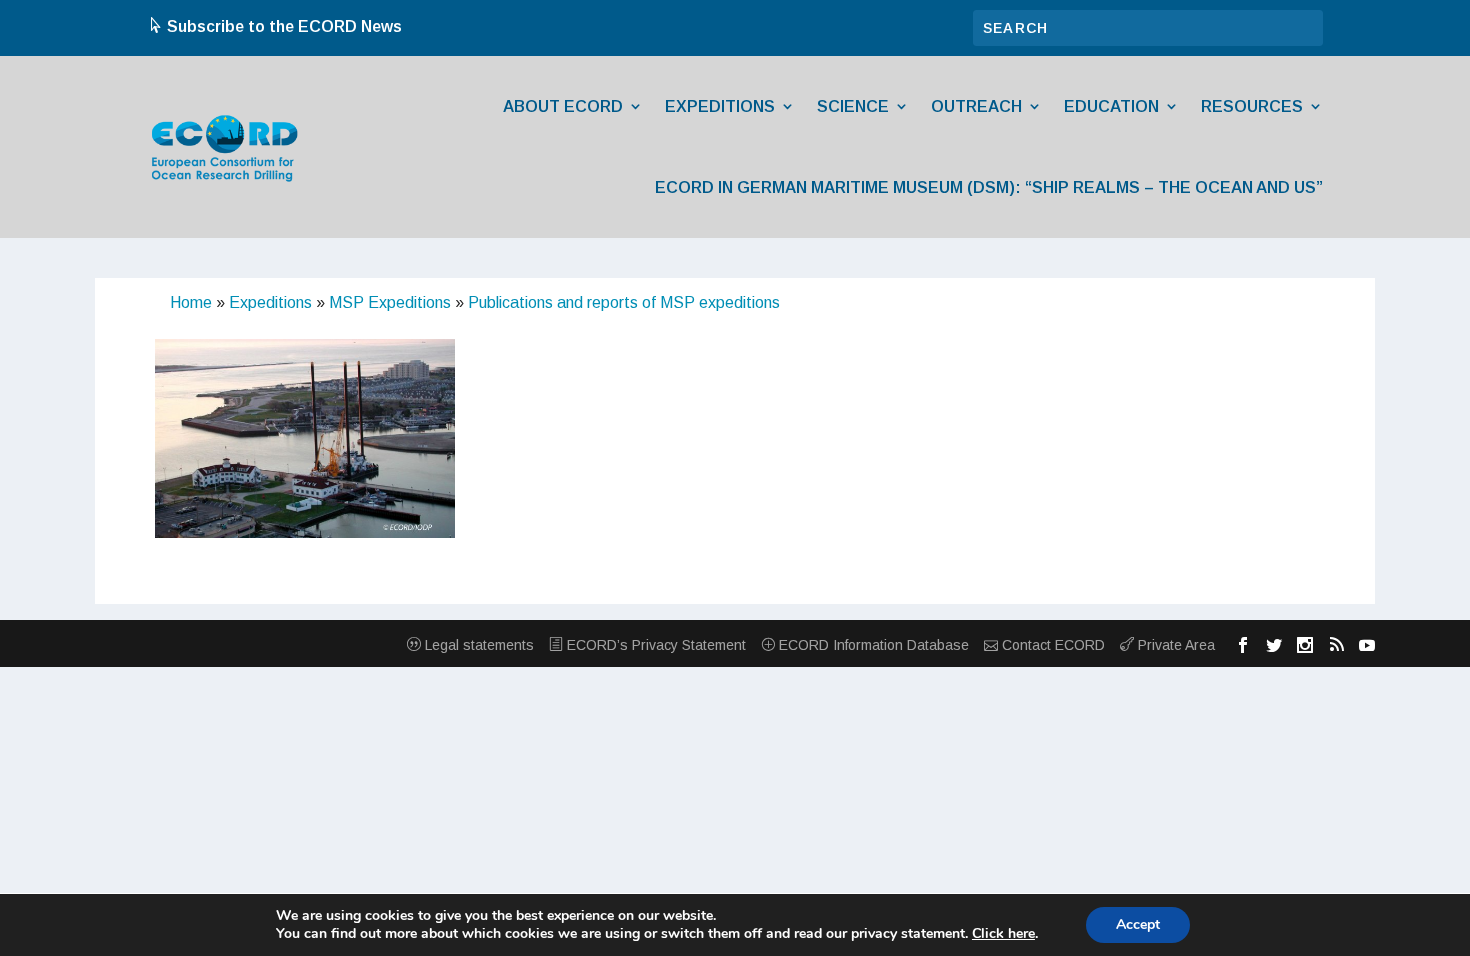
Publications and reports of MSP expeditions (624, 302)
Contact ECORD (1051, 645)
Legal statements (477, 645)
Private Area (1174, 645)
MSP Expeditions (390, 302)
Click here (1003, 934)
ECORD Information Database (872, 645)
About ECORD (563, 106)
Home (191, 302)
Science (853, 106)
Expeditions (720, 106)
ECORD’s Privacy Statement (654, 645)
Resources (1252, 106)
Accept (1138, 924)
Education (1111, 106)
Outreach (976, 106)
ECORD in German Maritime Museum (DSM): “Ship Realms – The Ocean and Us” (989, 187)
